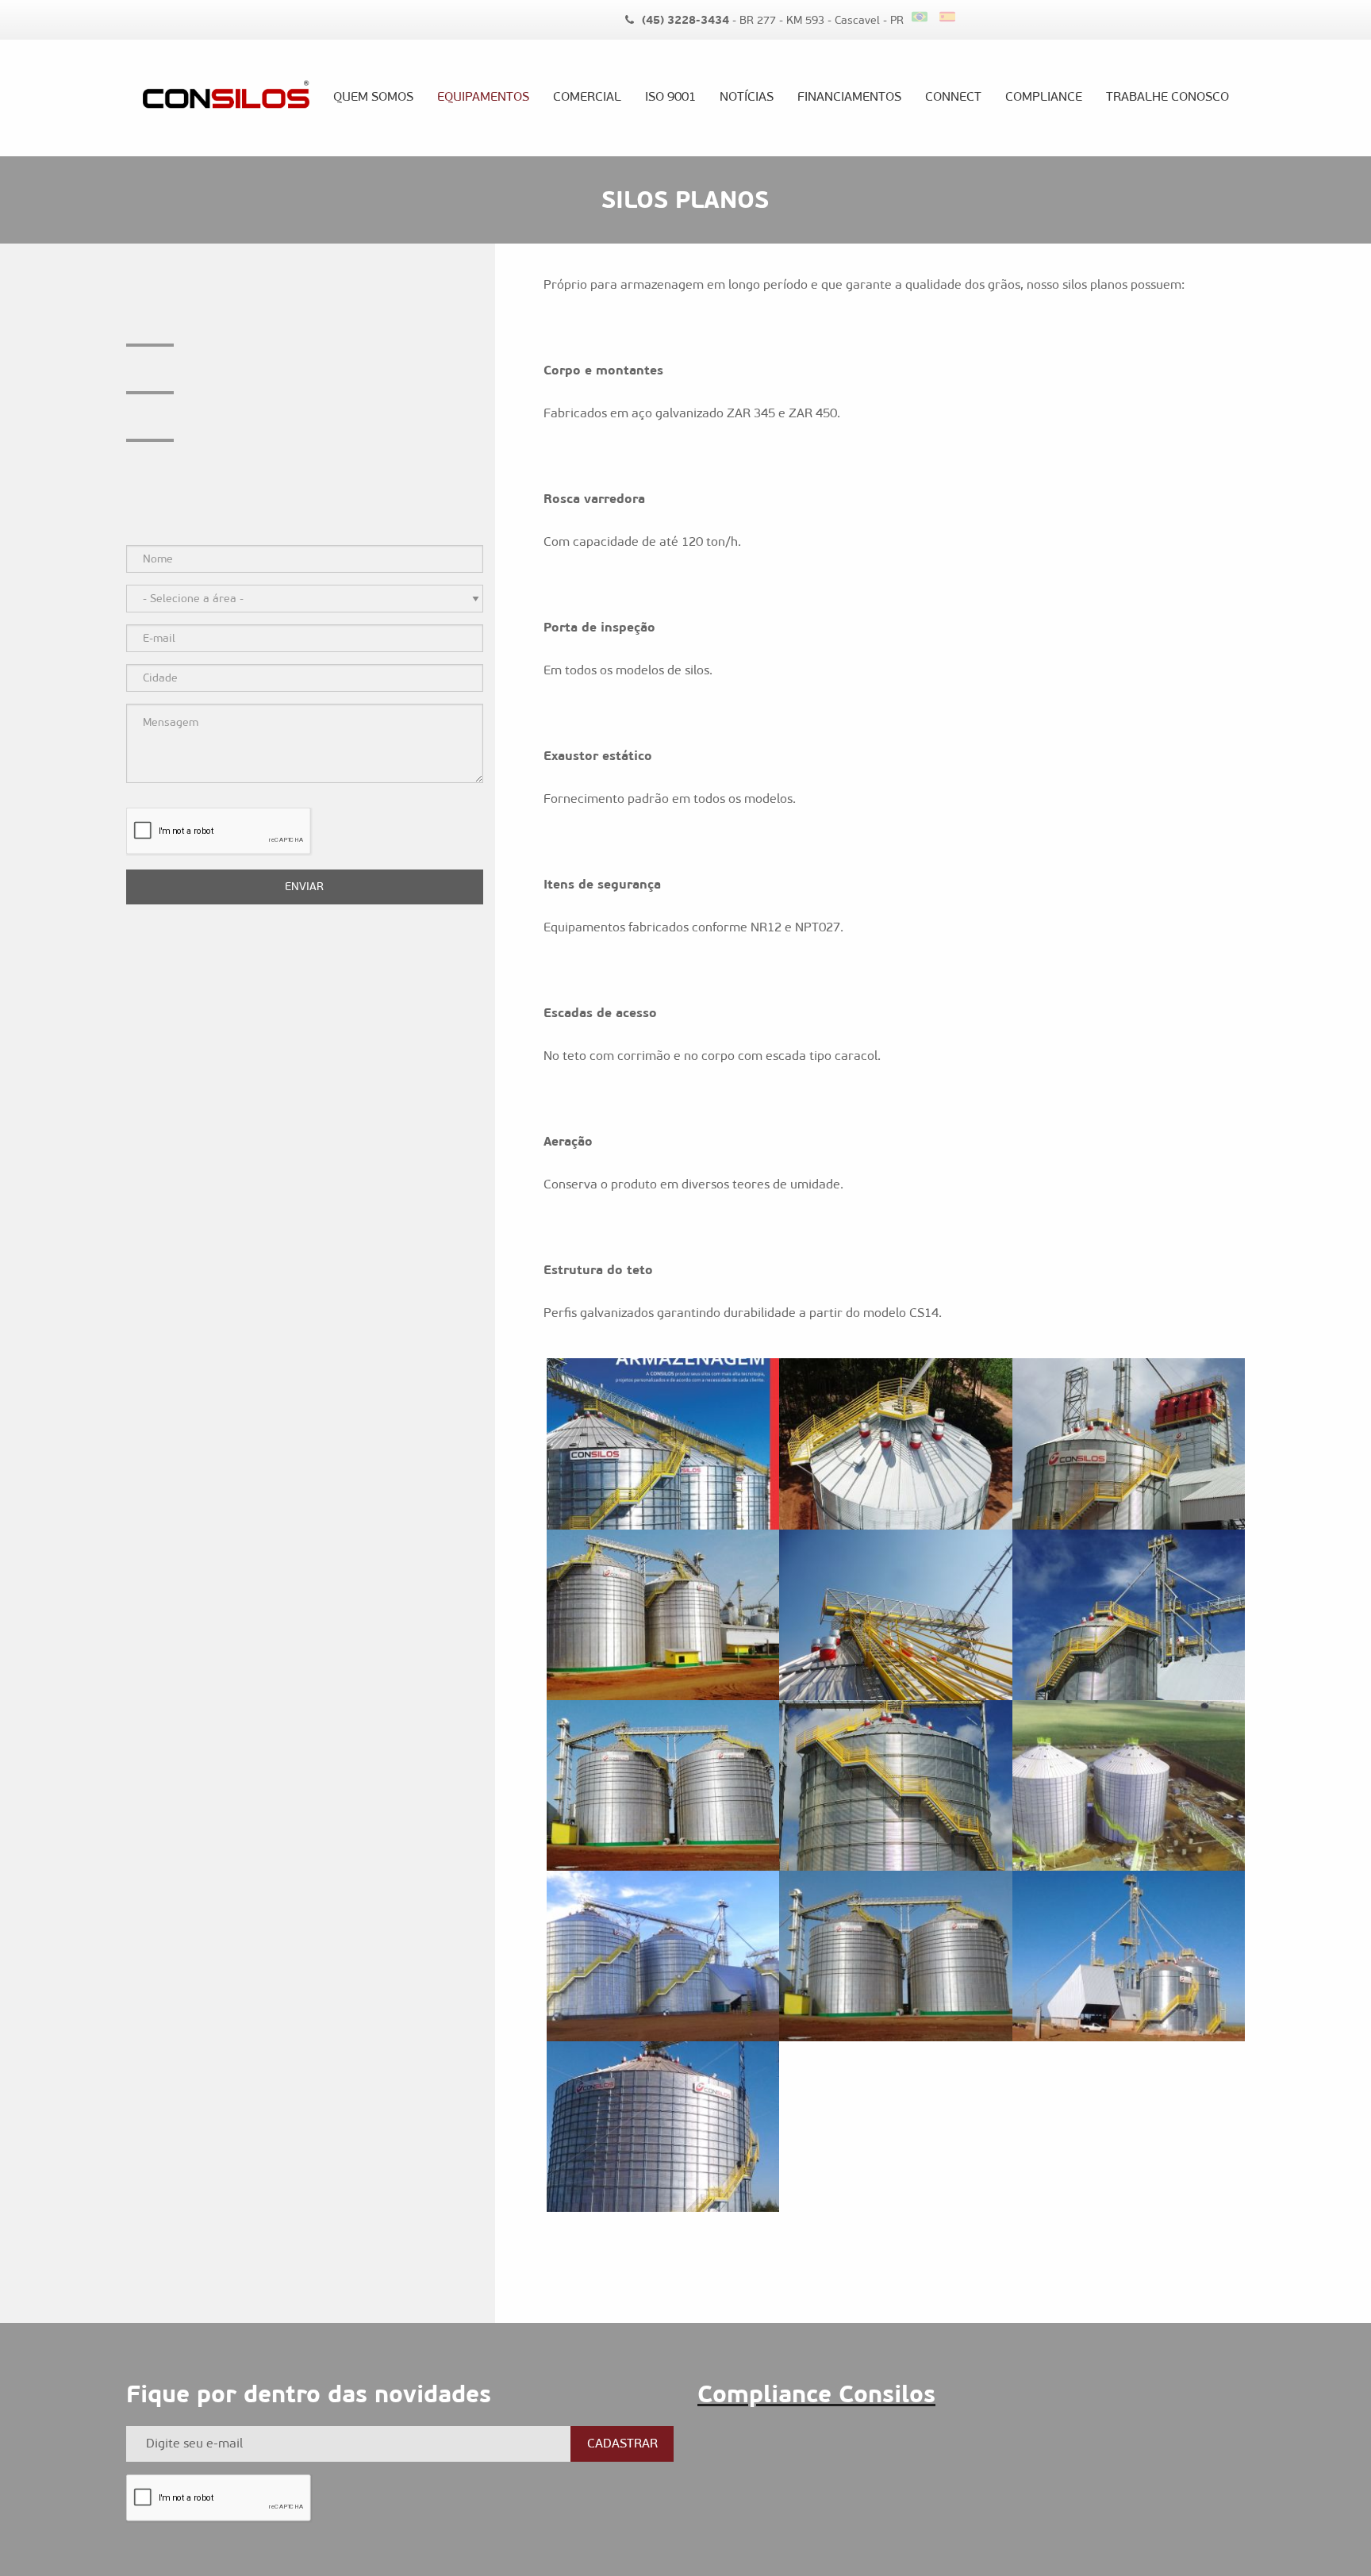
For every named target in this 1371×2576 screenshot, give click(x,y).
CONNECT (953, 96)
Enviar (304, 887)
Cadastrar (622, 2443)
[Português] (926, 17)
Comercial (587, 96)
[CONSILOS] (226, 98)
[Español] (949, 17)
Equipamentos (483, 96)
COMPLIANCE (1044, 96)
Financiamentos (849, 96)
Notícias (747, 96)
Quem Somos (373, 96)
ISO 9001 (670, 96)
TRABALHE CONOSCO (1167, 96)
